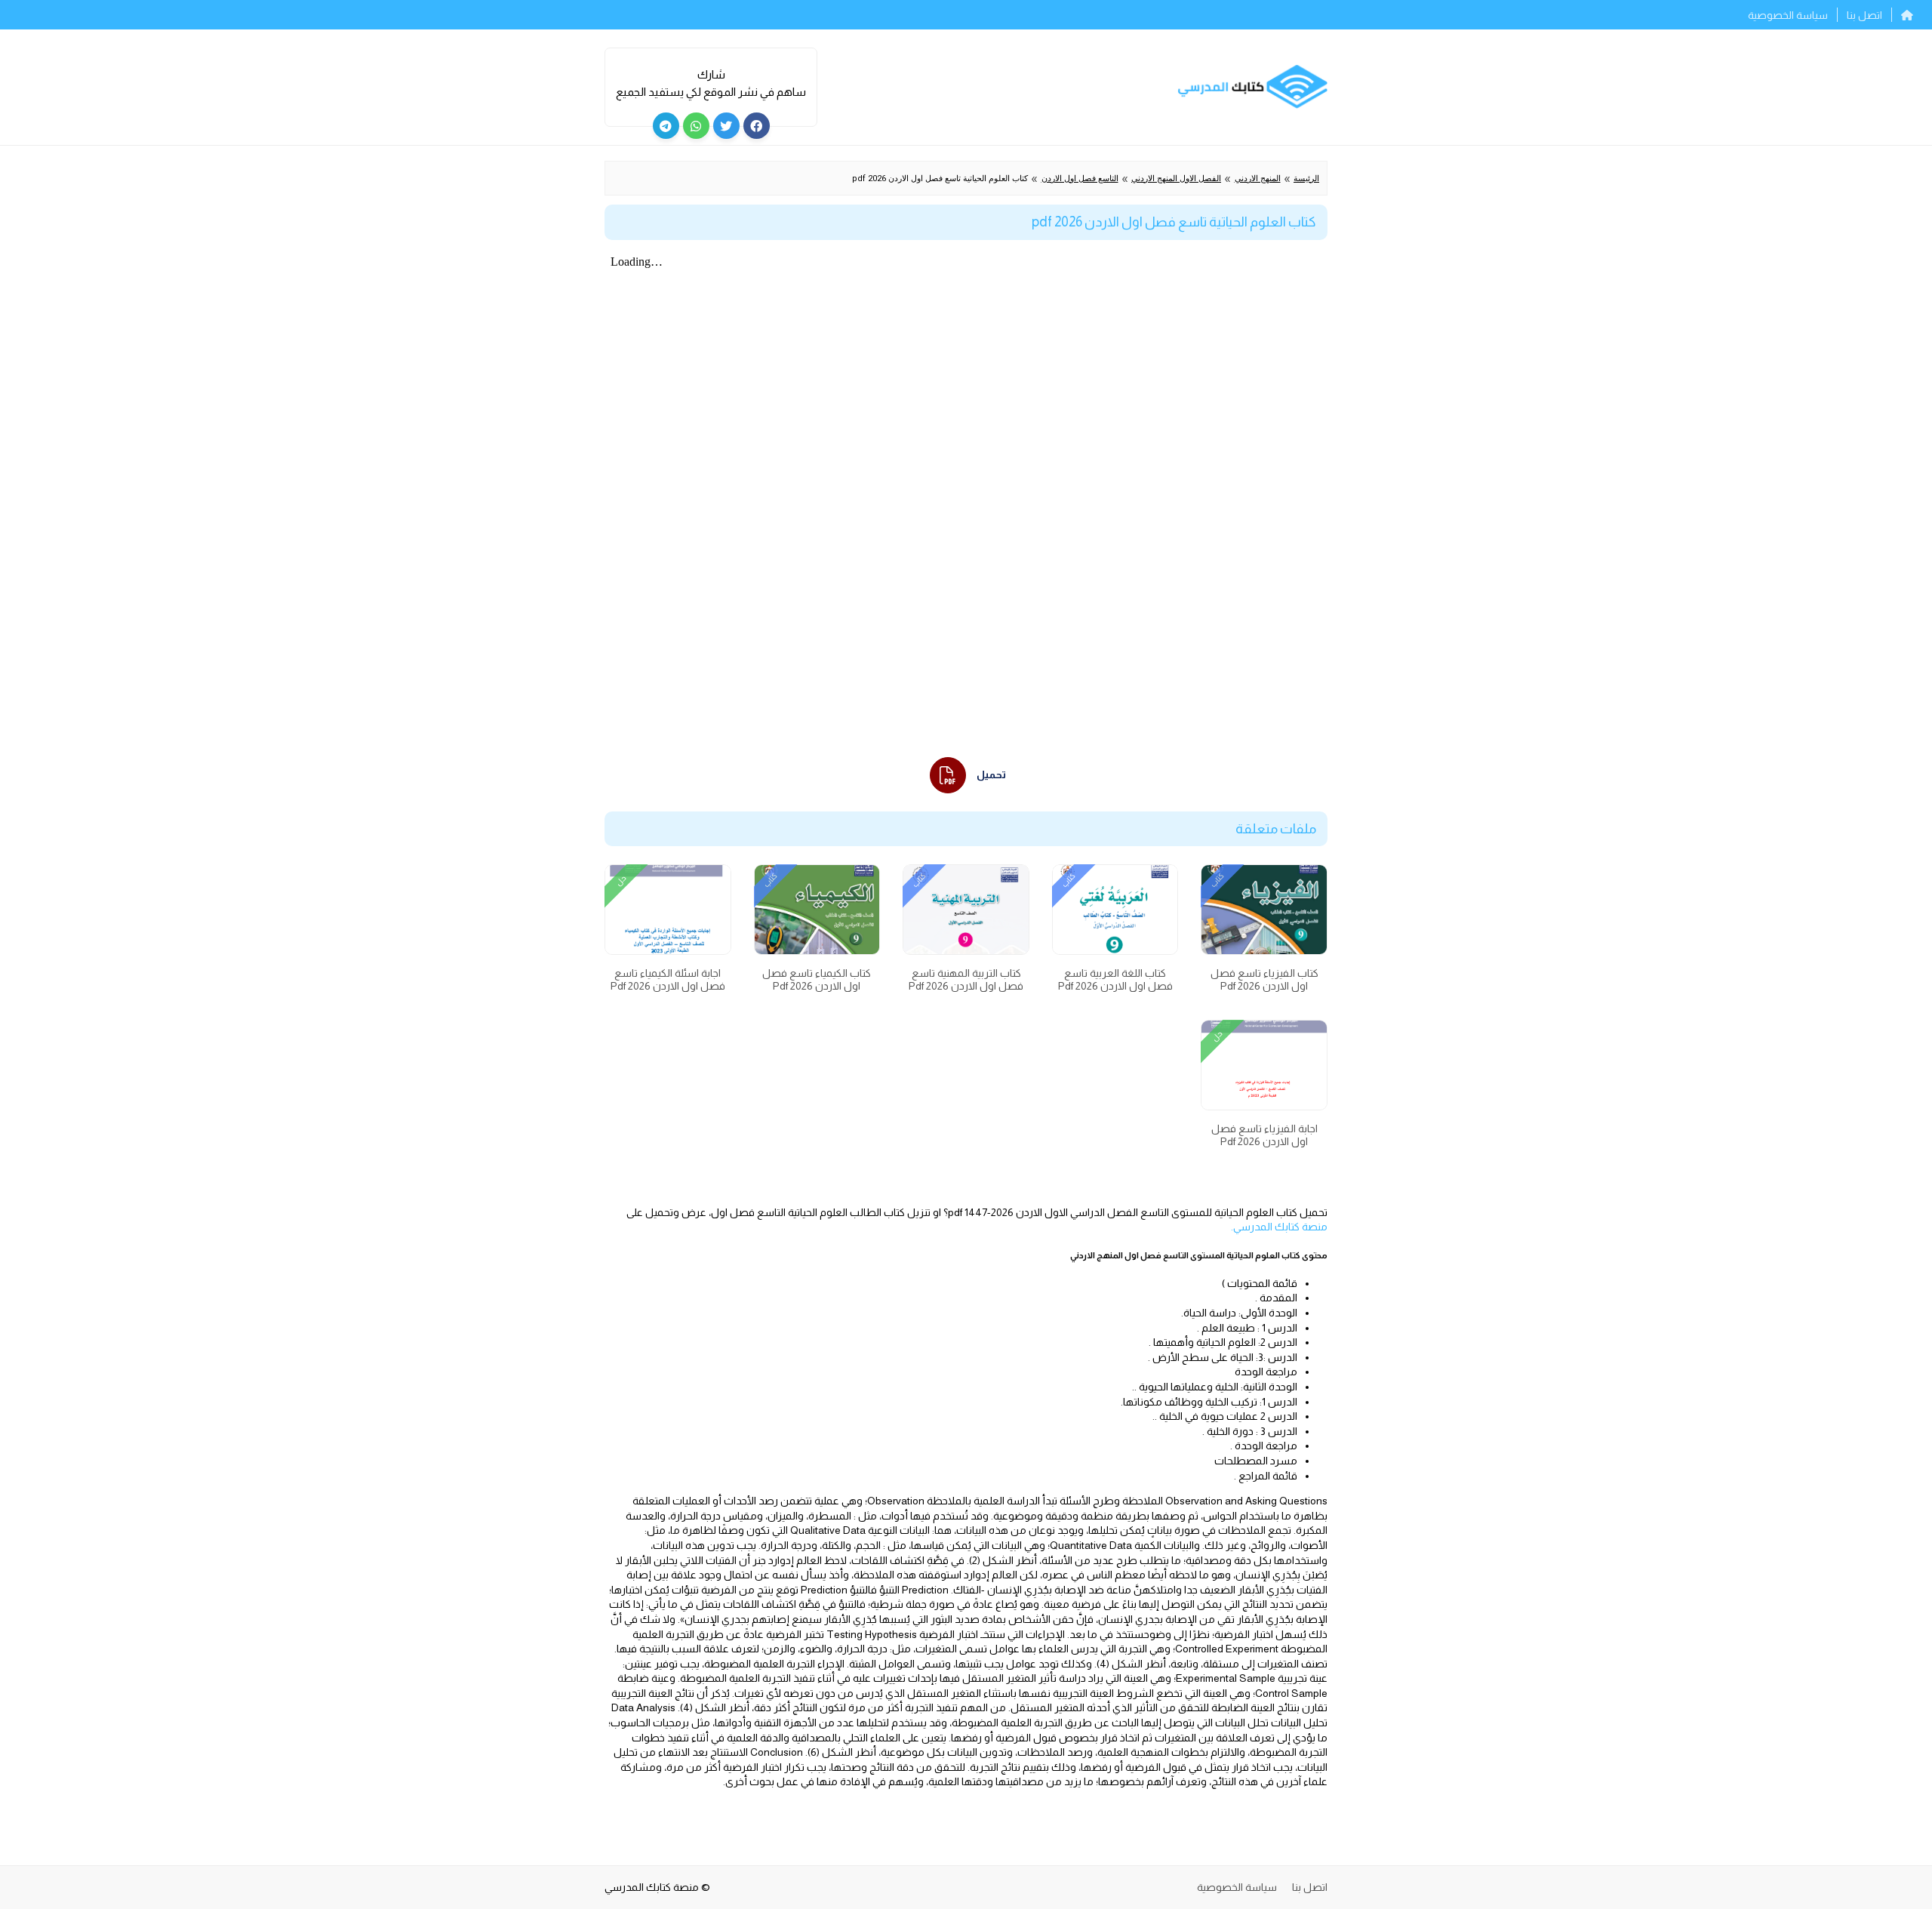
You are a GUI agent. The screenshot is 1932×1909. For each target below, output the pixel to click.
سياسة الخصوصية (1788, 15)
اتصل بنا (1864, 15)
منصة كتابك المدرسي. (1279, 1227)
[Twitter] (726, 126)
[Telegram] (666, 126)
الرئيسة (1306, 179)
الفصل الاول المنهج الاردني (1176, 179)
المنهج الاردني (1258, 179)
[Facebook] (757, 126)
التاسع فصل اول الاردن (1080, 179)
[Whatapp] (696, 126)
